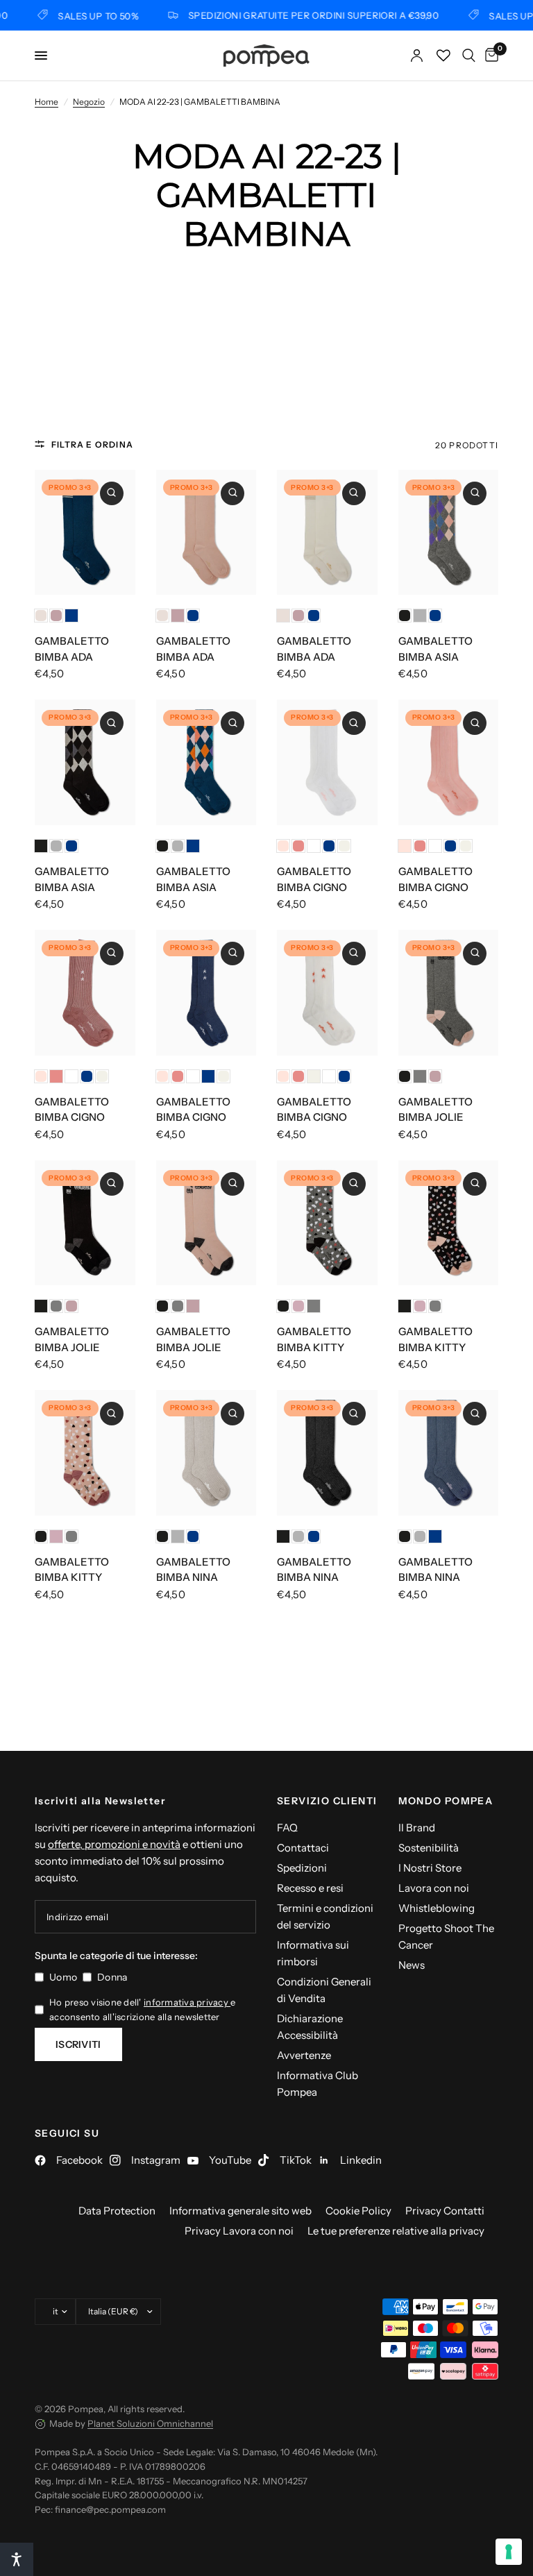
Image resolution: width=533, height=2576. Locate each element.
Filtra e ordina (92, 444)
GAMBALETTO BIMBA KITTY (314, 1339)
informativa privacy (187, 2002)
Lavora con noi (434, 1888)
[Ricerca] (469, 56)
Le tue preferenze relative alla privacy (396, 2231)
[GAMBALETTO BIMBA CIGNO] (327, 762)
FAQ (287, 1828)
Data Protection (117, 2211)
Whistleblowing (437, 1908)
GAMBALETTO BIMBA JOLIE (435, 1110)
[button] (17, 2559)
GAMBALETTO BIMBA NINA (193, 1570)
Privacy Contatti (445, 2211)
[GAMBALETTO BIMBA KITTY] (327, 1223)
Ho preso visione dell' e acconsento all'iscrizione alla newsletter (142, 2009)
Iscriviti (78, 2044)
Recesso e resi (310, 1888)
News (412, 1965)
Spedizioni (302, 1868)
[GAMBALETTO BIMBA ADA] (85, 533)
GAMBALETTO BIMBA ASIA (435, 649)
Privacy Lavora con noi (239, 2231)
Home (46, 102)
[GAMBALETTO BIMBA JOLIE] (449, 993)
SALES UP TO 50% (84, 16)
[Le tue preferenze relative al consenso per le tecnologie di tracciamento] (509, 2552)
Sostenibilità (429, 1848)
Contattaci (303, 1848)
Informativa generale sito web (240, 2211)
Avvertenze (304, 2055)
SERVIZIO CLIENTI (327, 1801)
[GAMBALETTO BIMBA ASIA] (449, 533)
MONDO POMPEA (446, 1801)
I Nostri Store (430, 1868)
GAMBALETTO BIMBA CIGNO (314, 879)
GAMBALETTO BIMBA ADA (72, 649)
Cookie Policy (358, 2211)
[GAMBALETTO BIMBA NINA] (206, 1453)
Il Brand (417, 1828)
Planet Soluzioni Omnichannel (150, 2423)
